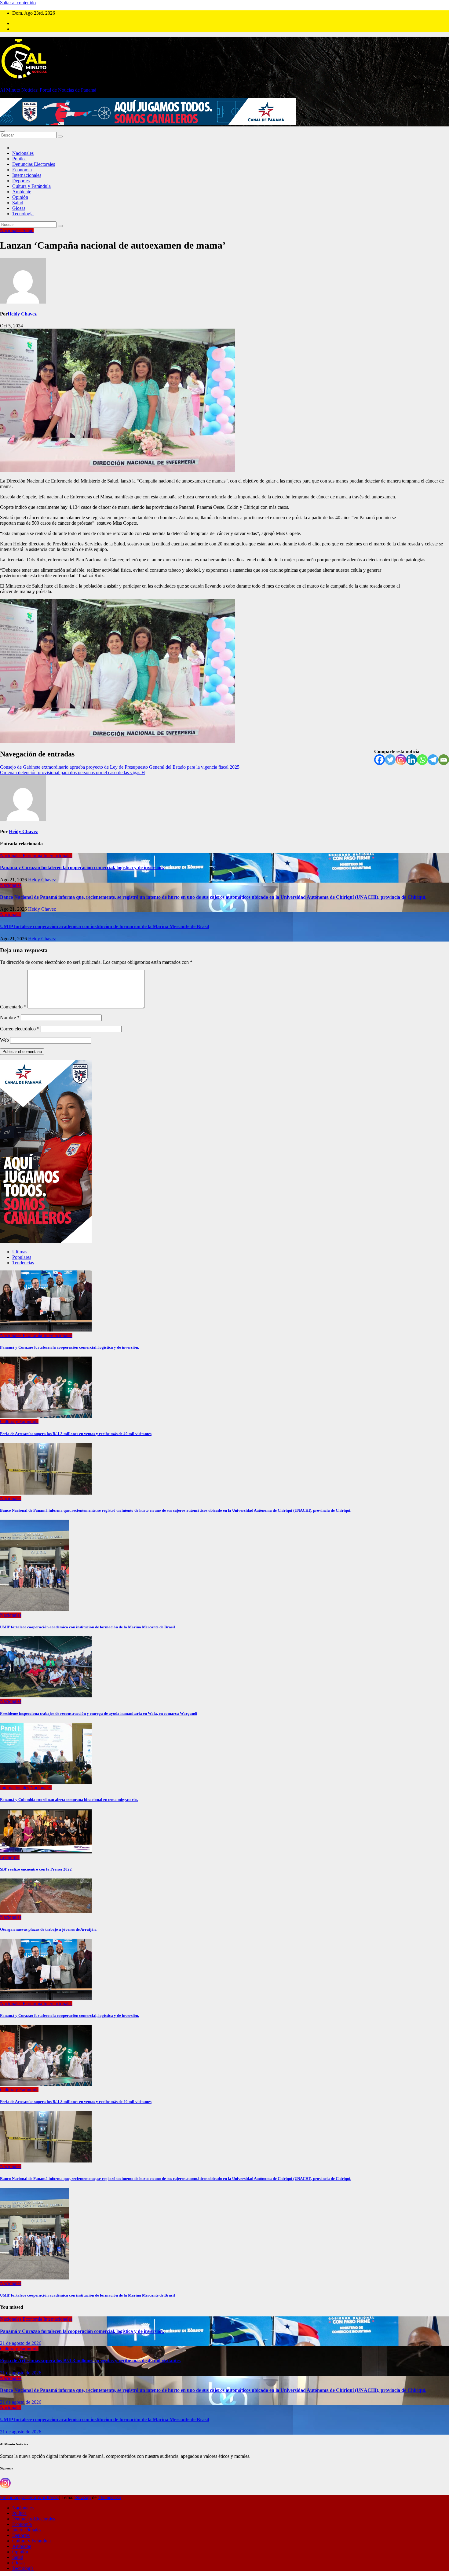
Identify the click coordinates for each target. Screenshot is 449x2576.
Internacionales (27, 175)
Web (4, 1040)
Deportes (21, 181)
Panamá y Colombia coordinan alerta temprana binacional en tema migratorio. (69, 1800)
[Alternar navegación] (2, 131)
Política (19, 159)
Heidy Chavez (22, 314)
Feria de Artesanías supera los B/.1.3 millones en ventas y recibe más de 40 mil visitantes (76, 1434)
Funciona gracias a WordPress (30, 2497)
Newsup (83, 2497)
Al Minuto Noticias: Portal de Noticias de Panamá (48, 90)
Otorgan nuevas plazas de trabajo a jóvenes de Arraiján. (48, 1929)
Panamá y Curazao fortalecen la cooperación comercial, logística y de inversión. (82, 867)
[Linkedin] (412, 760)
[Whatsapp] (422, 760)
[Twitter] (390, 760)
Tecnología (23, 214)
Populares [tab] (22, 1257)
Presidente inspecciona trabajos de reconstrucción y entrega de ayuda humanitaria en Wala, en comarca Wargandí (99, 1713)
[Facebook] (380, 760)
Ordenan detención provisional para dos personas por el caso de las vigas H (73, 772)
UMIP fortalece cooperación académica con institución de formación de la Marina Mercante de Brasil (104, 926)
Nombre (10, 1017)
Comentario (13, 1007)
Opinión (20, 197)
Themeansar (110, 2497)
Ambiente (22, 192)
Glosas (19, 208)
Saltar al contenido (18, 3)
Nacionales (23, 153)
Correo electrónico (20, 1029)
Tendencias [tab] (23, 1263)
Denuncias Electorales (34, 164)
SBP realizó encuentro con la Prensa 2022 (36, 1869)
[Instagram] (401, 760)
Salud (18, 203)
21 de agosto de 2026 (21, 2343)
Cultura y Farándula (31, 186)
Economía (22, 170)
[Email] (444, 760)
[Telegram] (433, 760)
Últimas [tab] (20, 1252)
